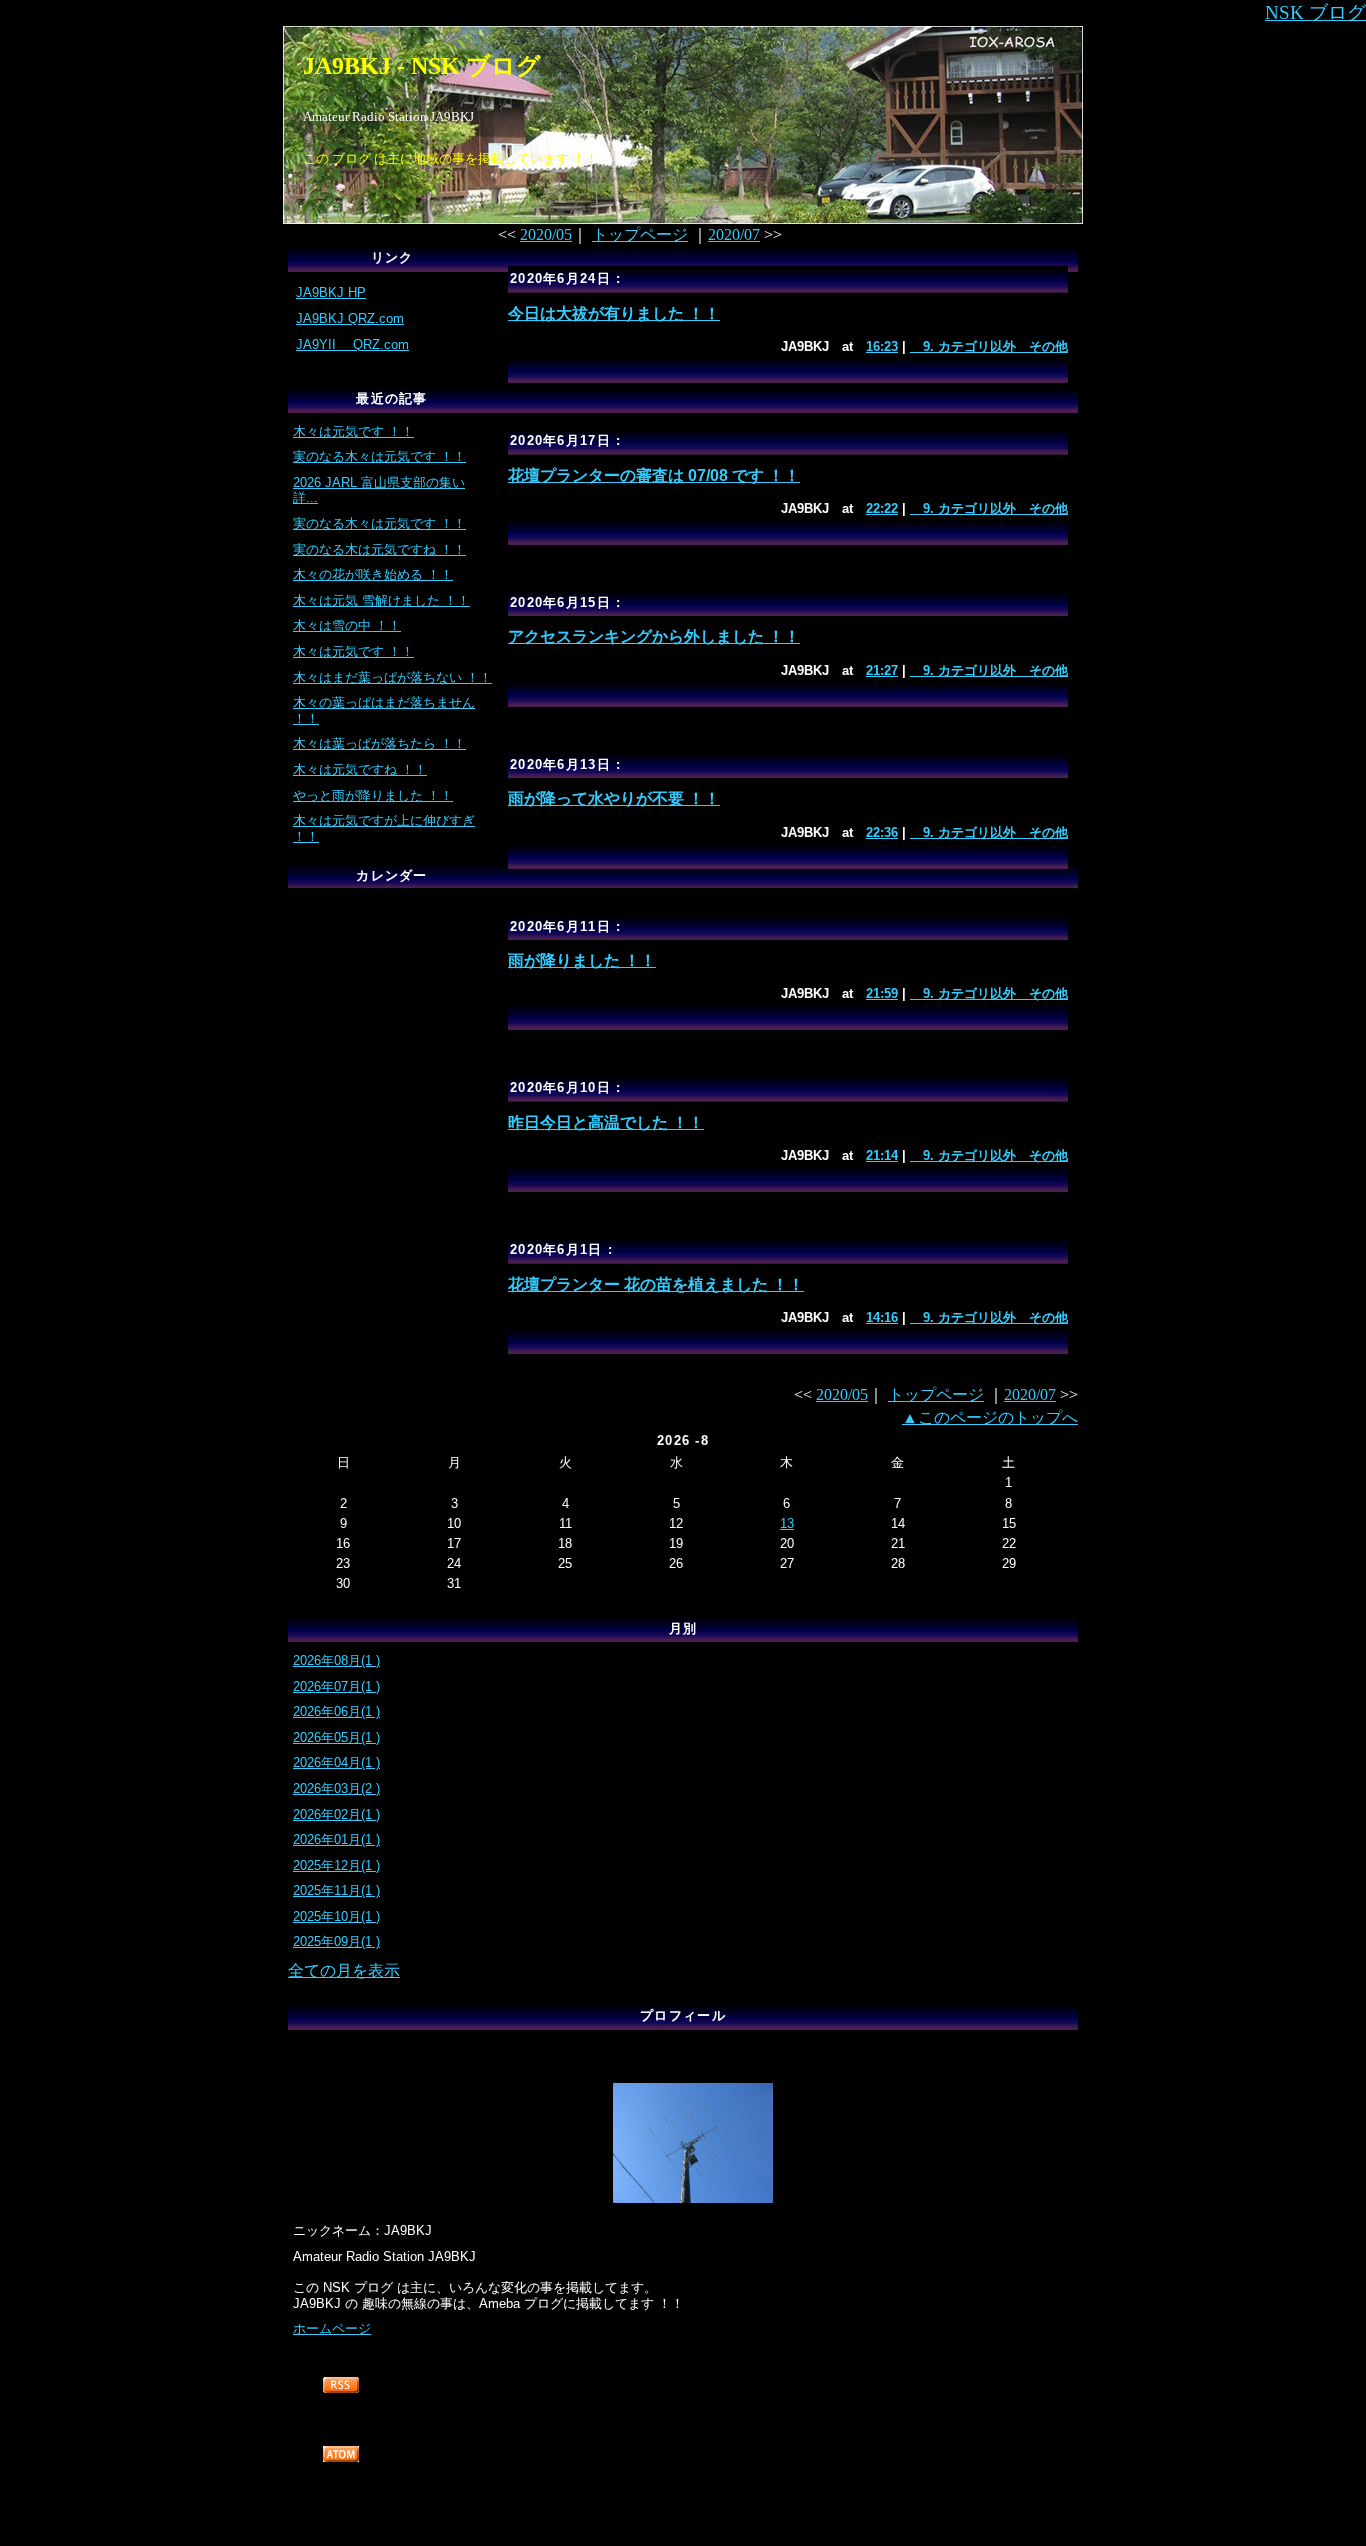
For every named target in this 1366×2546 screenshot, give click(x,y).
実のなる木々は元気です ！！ (379, 456)
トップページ (640, 234)
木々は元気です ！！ (353, 431)
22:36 (882, 832)
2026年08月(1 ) (336, 1660)
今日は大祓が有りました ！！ (614, 313)
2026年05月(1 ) (336, 1737)
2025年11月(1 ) (336, 1890)
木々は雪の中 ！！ (347, 625)
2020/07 (734, 234)
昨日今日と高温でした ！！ (606, 1122)
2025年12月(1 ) (336, 1865)
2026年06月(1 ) (336, 1711)
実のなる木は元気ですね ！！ (379, 549)
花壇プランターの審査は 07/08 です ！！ (654, 475)
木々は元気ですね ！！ (360, 769)
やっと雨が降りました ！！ (373, 795)
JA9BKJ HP (331, 292)
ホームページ (332, 2328)
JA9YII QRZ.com (352, 344)
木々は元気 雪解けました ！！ (381, 600)
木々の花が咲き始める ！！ (373, 574)
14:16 (882, 1317)
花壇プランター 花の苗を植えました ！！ (656, 1284)
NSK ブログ (1315, 12)
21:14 (882, 1155)
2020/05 (546, 234)
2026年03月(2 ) (336, 1788)
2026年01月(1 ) (336, 1839)
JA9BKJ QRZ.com (350, 318)
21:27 (882, 670)
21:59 (882, 993)
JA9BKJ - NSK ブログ (422, 66)
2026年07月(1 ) (336, 1686)
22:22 (882, 508)
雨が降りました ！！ (582, 960)
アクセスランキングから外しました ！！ (654, 636)
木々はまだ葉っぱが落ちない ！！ (392, 677)
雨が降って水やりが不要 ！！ (614, 798)
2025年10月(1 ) (336, 1916)
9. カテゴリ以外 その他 (989, 346)
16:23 (882, 346)
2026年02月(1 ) (336, 1814)
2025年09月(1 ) (336, 1941)
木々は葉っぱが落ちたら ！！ (379, 743)
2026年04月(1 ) (336, 1762)
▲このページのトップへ (990, 1417)
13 (787, 1523)
